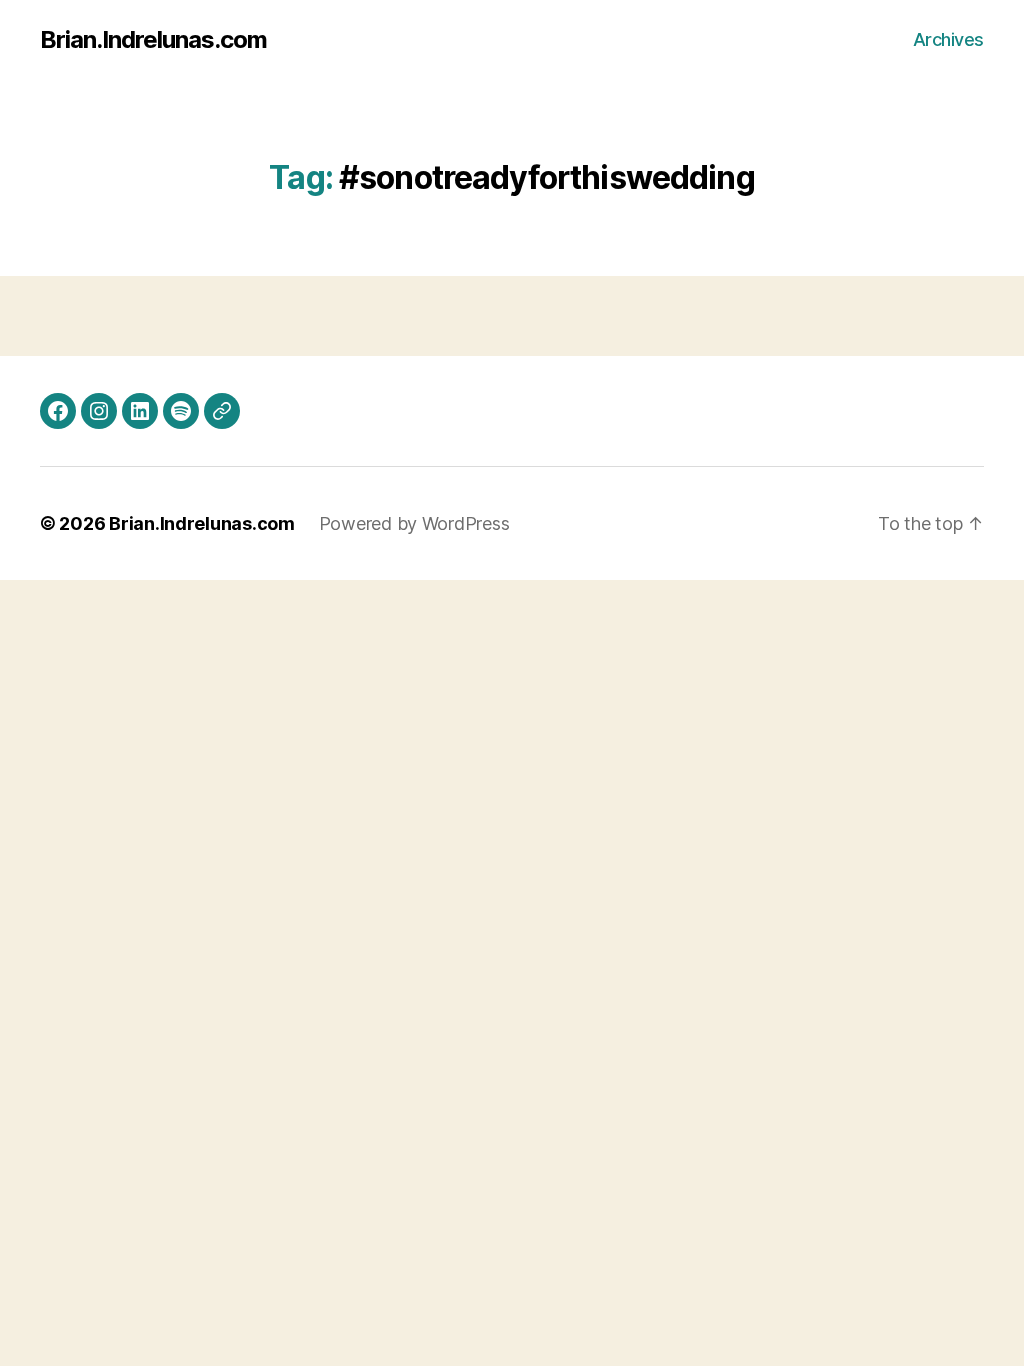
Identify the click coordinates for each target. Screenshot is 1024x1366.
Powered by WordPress (414, 523)
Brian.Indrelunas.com (153, 40)
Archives (948, 39)
